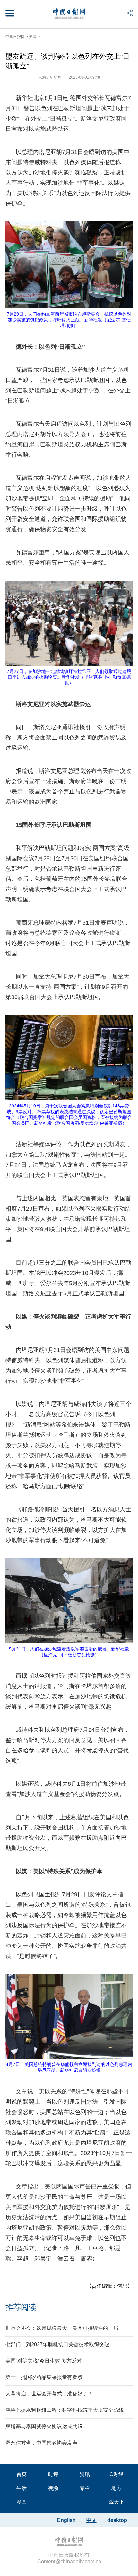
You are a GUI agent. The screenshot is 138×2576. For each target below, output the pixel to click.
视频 (53, 2488)
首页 (22, 2474)
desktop (117, 2520)
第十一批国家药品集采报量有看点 (44, 2377)
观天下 (116, 2502)
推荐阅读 (21, 2307)
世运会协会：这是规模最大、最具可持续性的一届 (62, 2328)
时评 (53, 2474)
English (66, 2520)
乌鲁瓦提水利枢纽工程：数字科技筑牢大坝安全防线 (65, 2410)
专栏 (85, 2488)
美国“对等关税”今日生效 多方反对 (44, 2361)
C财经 (116, 2474)
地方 (116, 2488)
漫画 (22, 2502)
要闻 (33, 37)
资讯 (85, 2474)
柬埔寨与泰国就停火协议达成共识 (44, 2426)
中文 (91, 2520)
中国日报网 (15, 37)
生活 (22, 2488)
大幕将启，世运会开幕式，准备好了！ (49, 2394)
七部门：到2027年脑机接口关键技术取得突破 (57, 2344)
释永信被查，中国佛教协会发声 (41, 2443)
